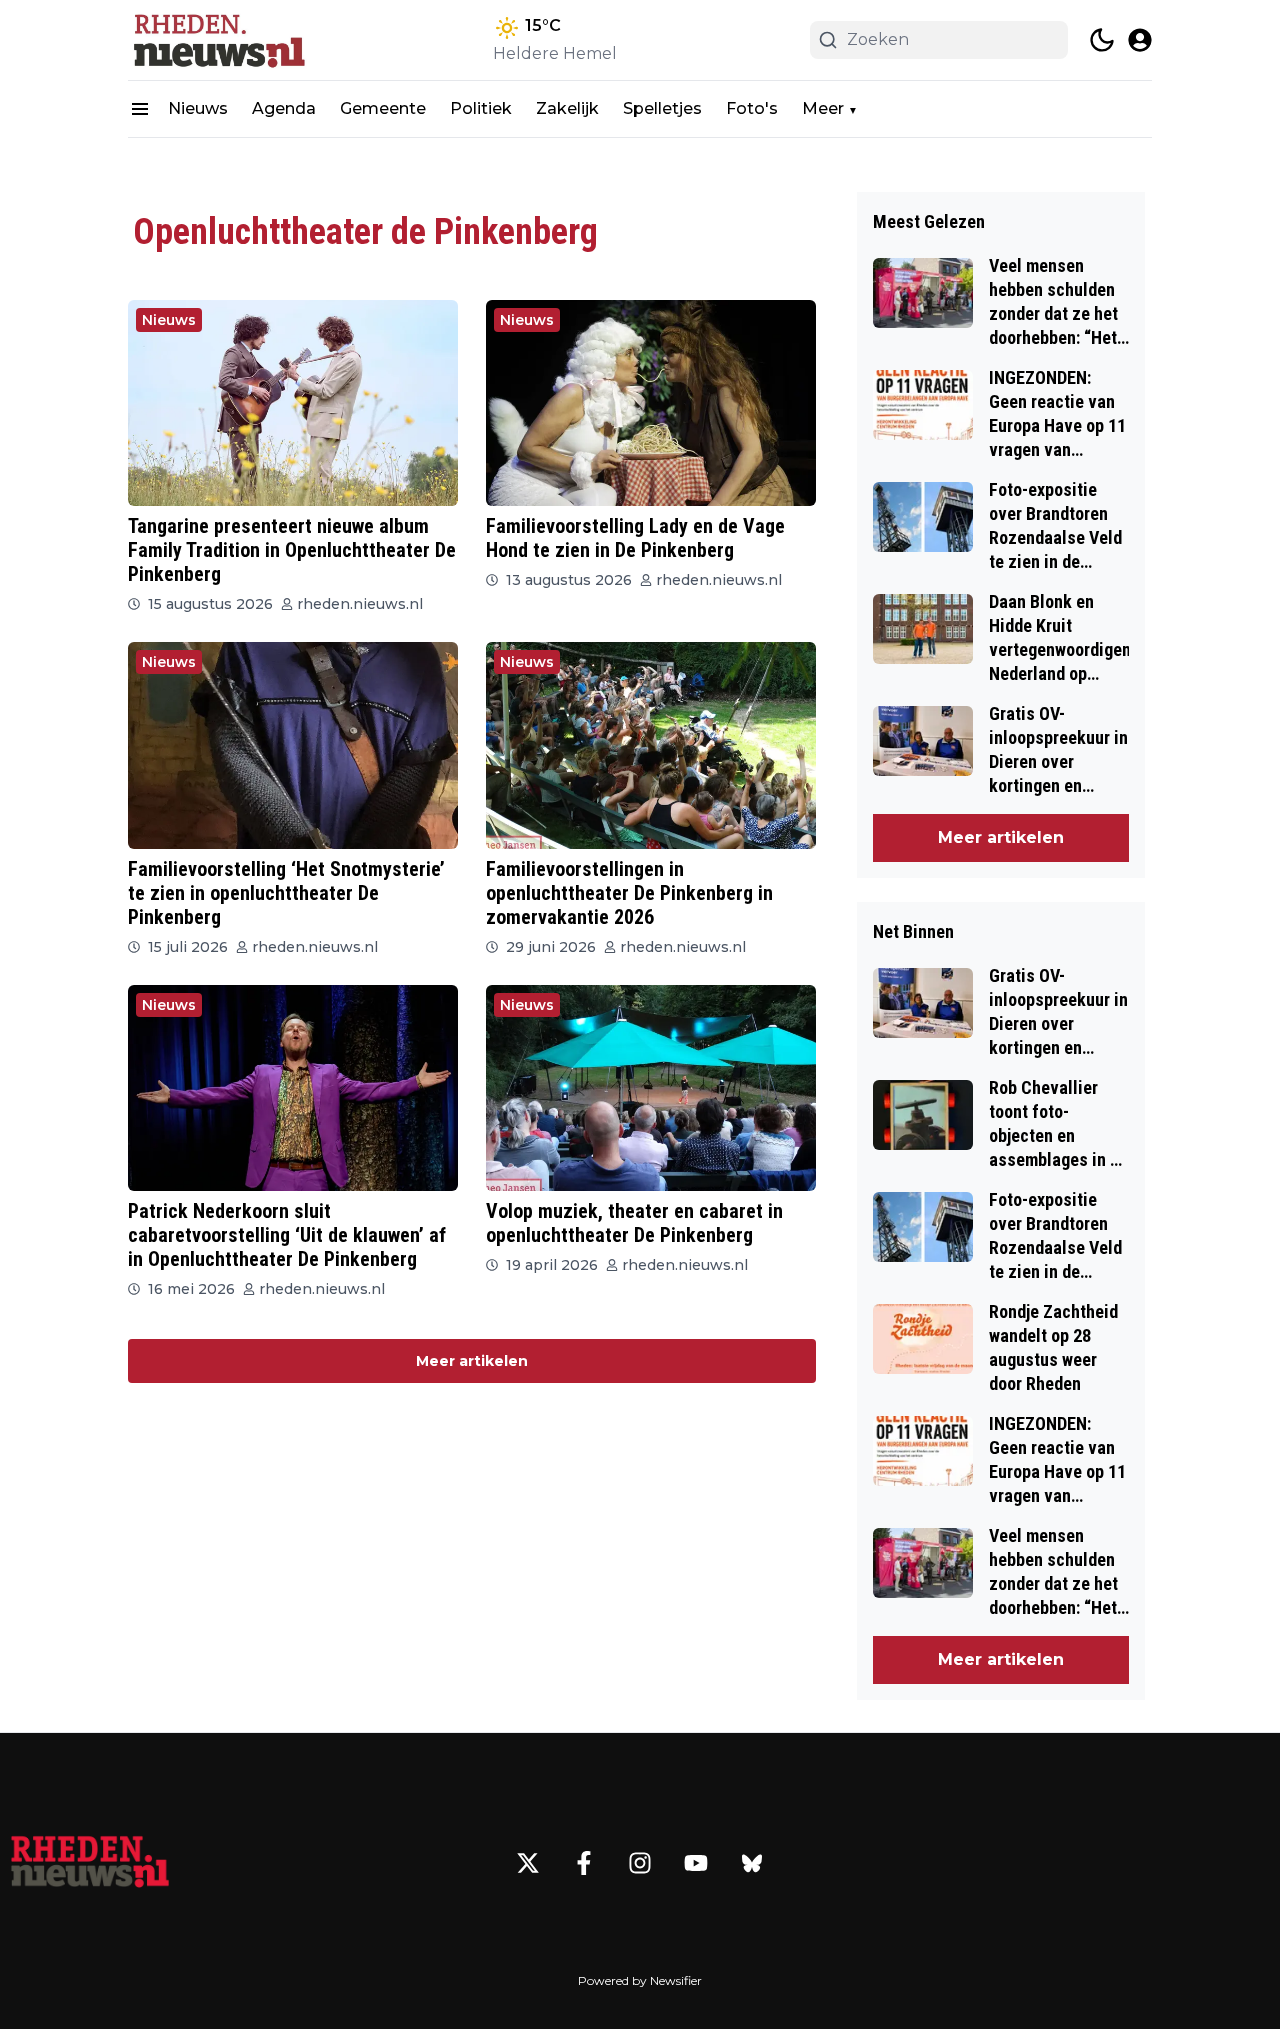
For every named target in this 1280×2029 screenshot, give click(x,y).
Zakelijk (567, 108)
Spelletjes (662, 108)
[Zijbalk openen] (140, 109)
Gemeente (383, 108)
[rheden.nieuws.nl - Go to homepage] (90, 1863)
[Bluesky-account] (752, 1863)
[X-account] (528, 1863)
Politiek (481, 108)
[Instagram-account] (640, 1863)
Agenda (284, 108)
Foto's (752, 108)
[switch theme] (1102, 40)
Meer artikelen (472, 1361)
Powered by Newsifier (640, 1980)
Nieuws (198, 108)
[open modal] (1140, 40)
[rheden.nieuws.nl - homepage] (218, 40)
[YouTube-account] (696, 1863)
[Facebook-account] (584, 1863)
